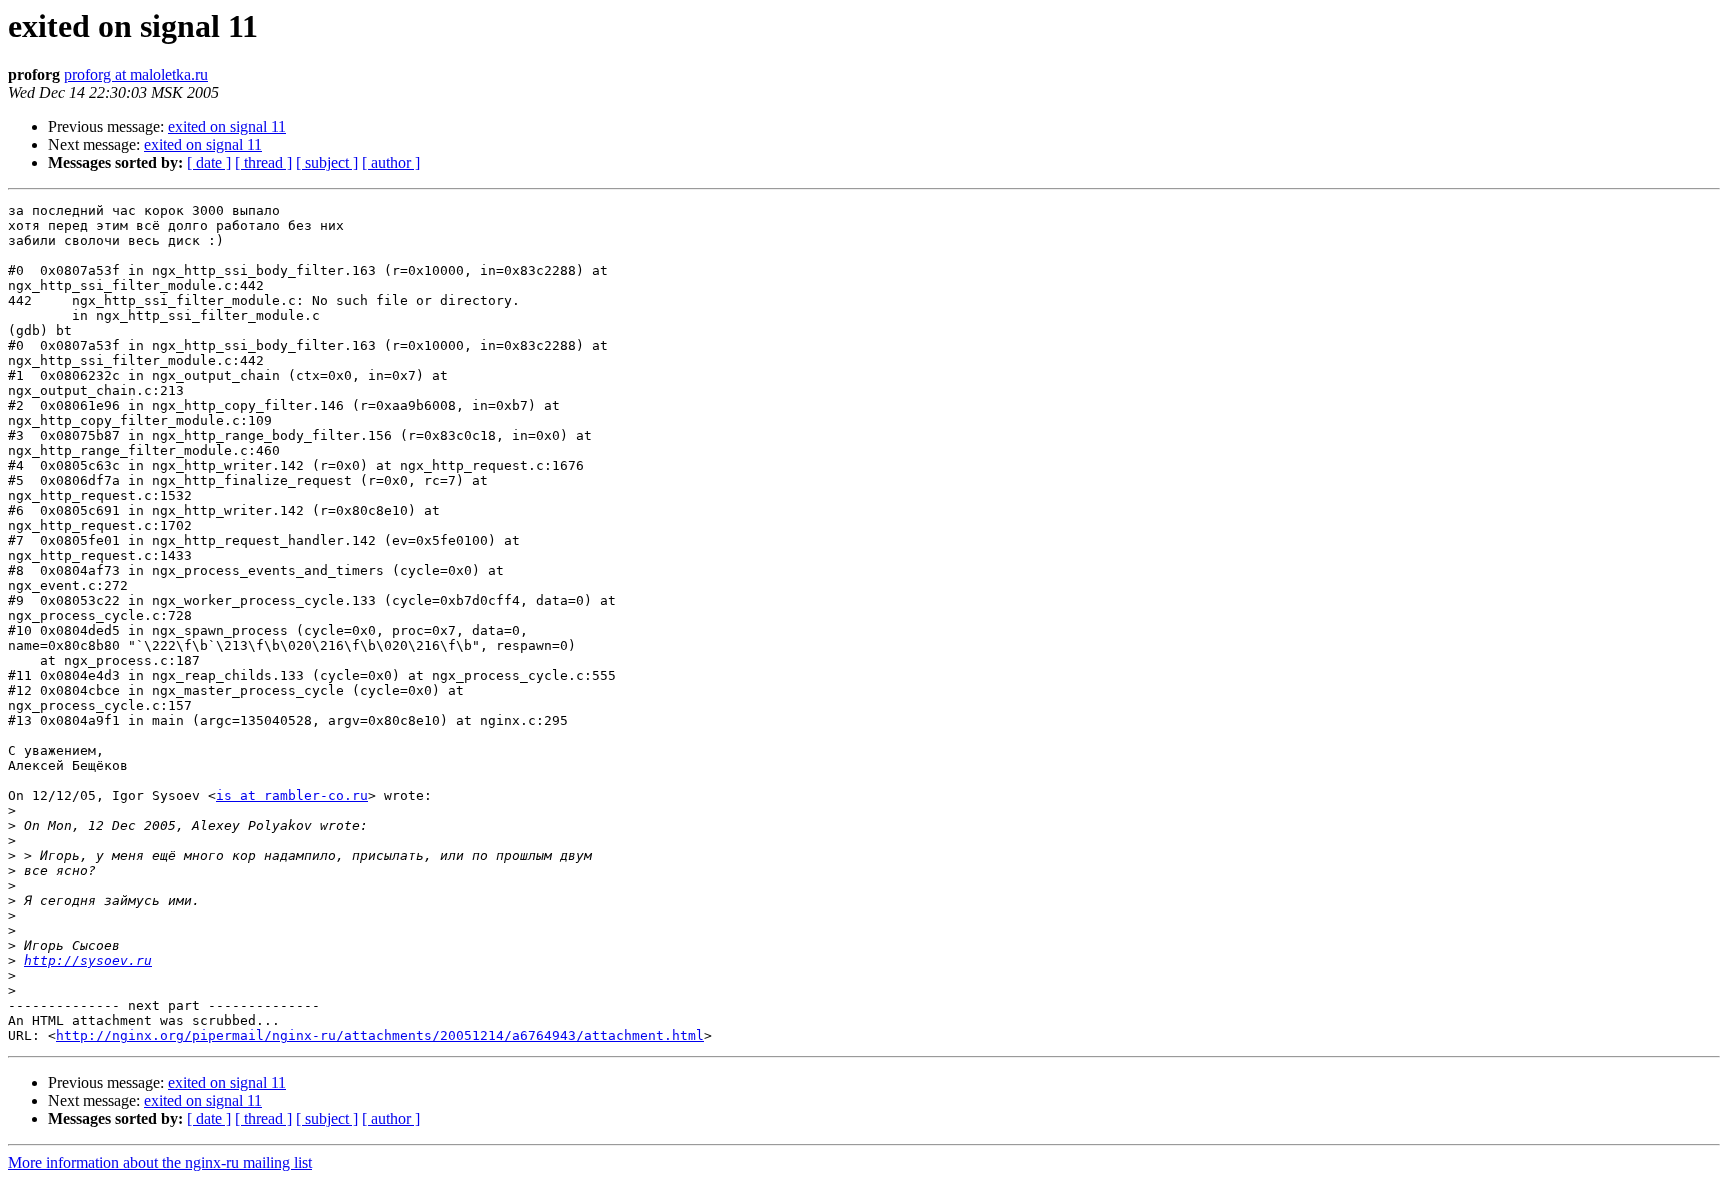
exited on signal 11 (227, 126)
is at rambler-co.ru (292, 795)
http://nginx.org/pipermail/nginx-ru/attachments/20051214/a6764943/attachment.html (380, 1035)
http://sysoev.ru (88, 960)
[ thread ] (263, 162)
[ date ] (209, 162)
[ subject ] (327, 162)
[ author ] (391, 162)
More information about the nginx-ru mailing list (160, 1162)
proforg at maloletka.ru (136, 74)
